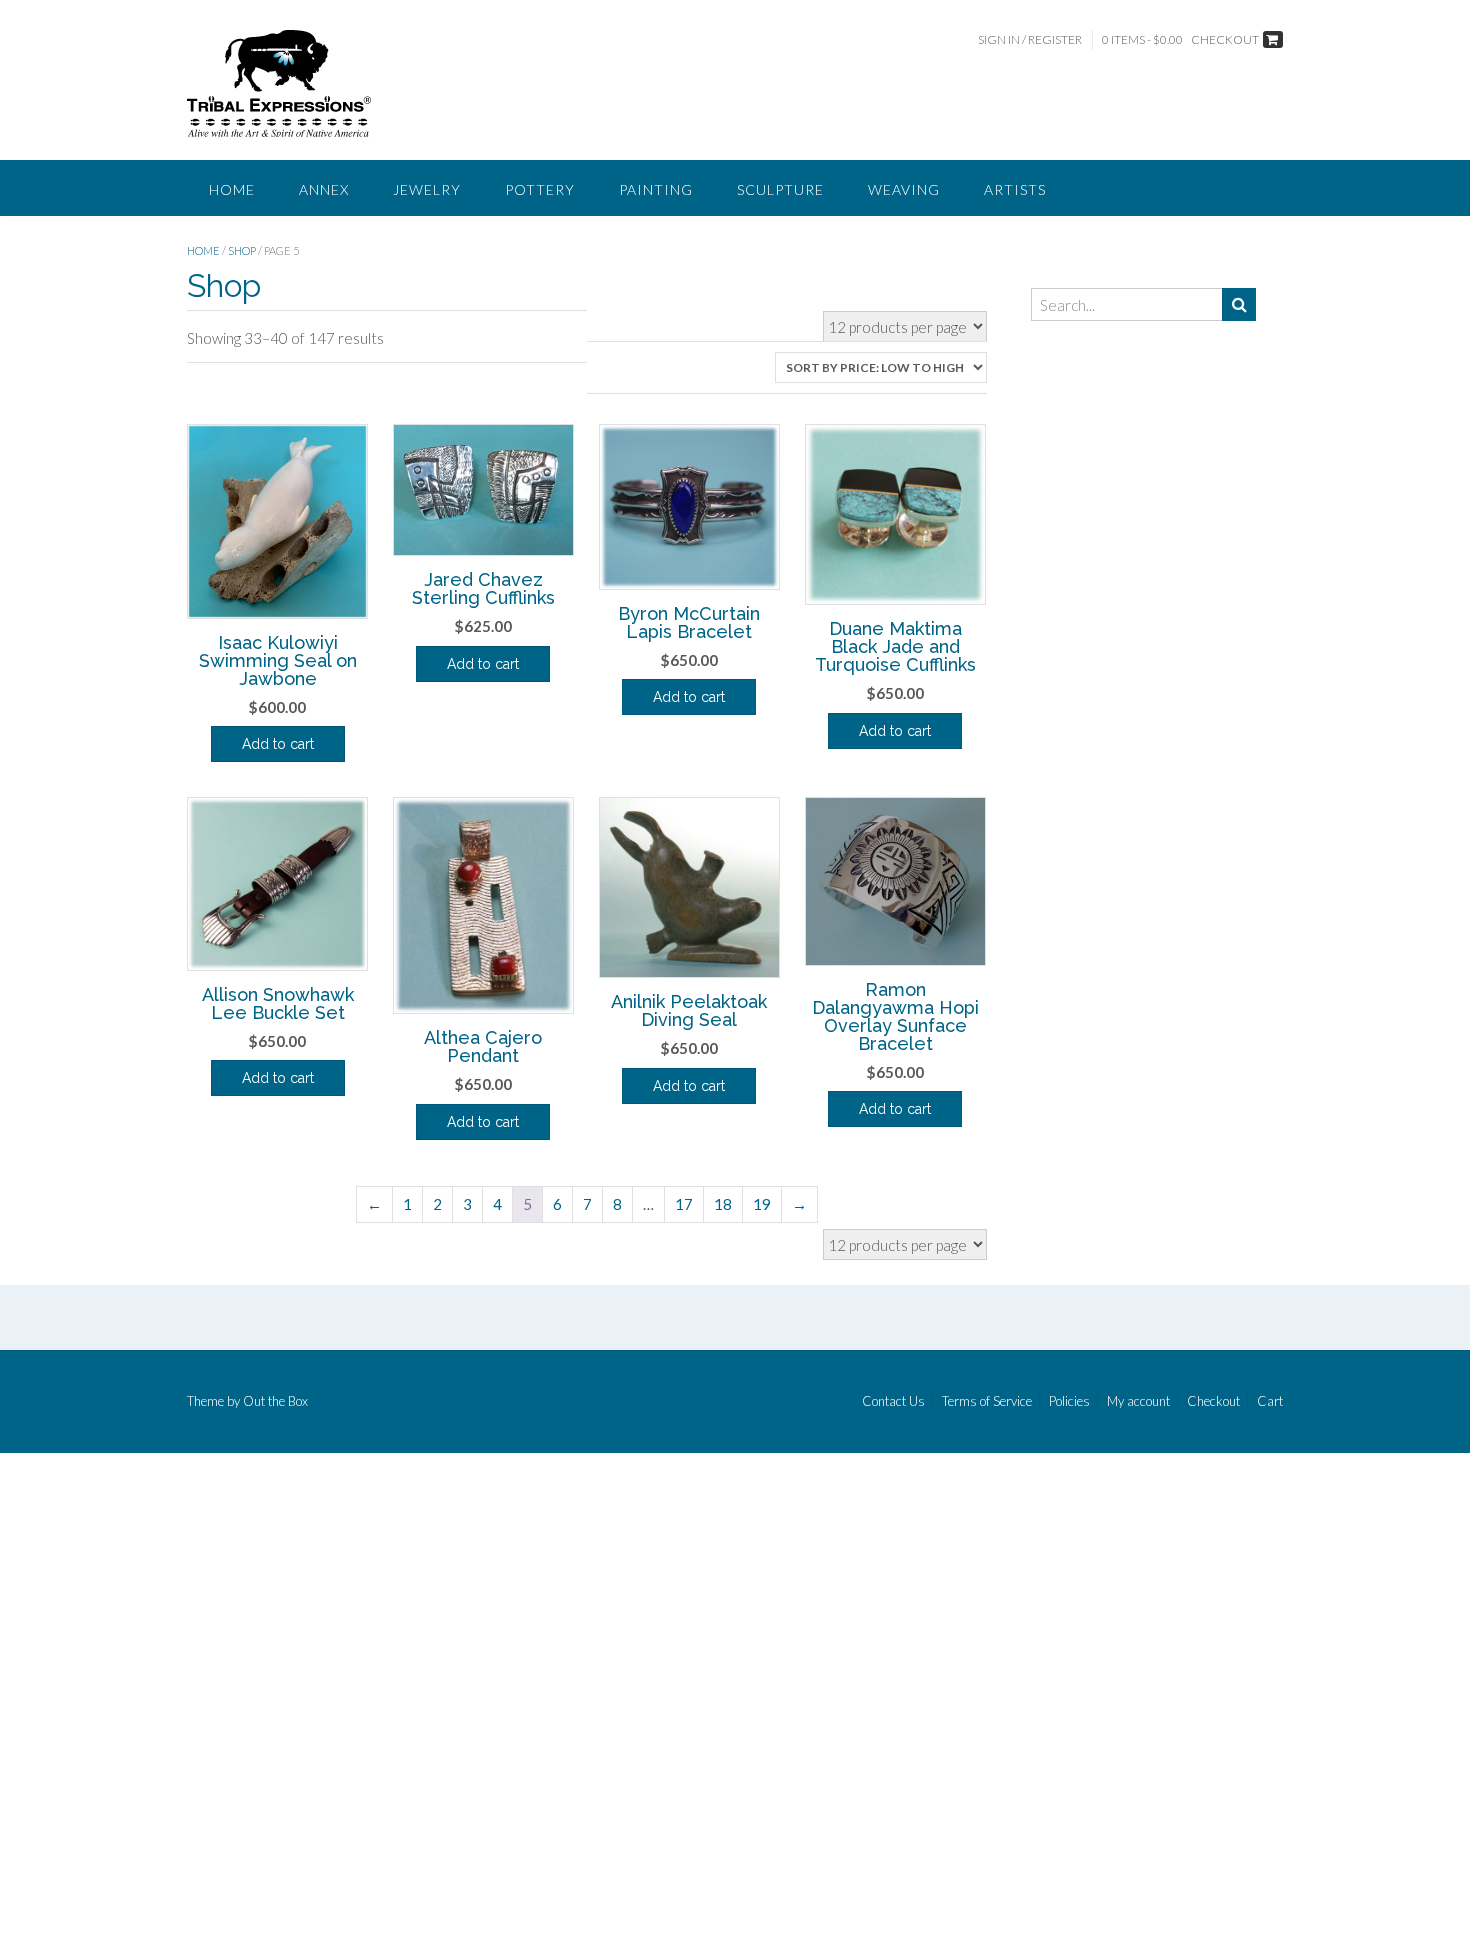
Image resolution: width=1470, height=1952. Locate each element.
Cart (1270, 1401)
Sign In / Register (1030, 39)
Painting (656, 189)
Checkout (1213, 1401)
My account (1138, 1401)
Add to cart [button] (278, 744)
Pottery (540, 189)
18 (723, 1204)
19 (762, 1204)
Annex (324, 189)
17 (684, 1204)
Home (232, 189)
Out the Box (275, 1401)
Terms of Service (987, 1401)
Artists (1015, 189)
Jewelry (427, 189)
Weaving (904, 189)
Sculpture (780, 189)
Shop (242, 250)
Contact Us (893, 1401)
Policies (1069, 1401)
